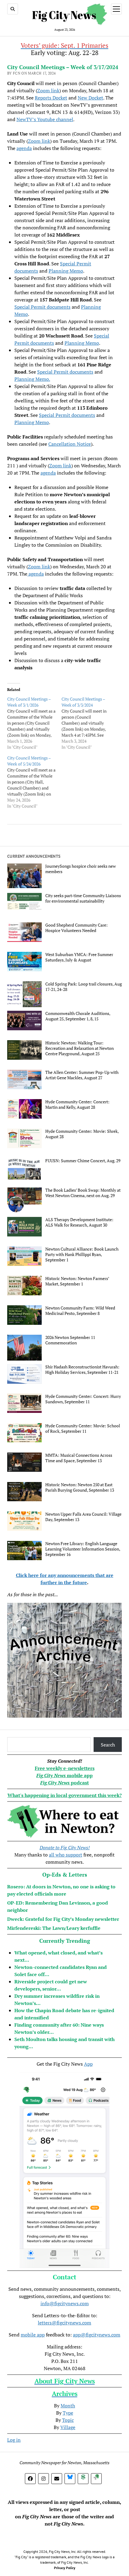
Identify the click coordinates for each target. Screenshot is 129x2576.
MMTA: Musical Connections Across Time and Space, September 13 (79, 1458)
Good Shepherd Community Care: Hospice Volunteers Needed (76, 928)
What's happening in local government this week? (65, 1795)
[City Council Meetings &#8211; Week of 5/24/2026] (34, 782)
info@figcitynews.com (65, 2303)
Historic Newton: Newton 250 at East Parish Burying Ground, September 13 (80, 1487)
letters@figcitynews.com (64, 2323)
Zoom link (48, 90)
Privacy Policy (65, 2568)
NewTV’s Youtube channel (45, 119)
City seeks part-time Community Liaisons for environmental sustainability (83, 898)
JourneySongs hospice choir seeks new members (81, 869)
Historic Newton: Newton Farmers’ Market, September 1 (77, 1281)
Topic (68, 2420)
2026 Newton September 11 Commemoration (70, 1340)
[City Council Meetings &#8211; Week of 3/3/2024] (89, 723)
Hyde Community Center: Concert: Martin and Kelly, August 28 (77, 1105)
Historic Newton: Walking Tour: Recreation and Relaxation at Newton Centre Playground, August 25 (79, 1048)
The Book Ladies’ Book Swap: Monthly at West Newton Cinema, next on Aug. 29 (83, 1193)
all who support (66, 1855)
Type (68, 2413)
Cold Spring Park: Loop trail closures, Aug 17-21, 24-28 (84, 987)
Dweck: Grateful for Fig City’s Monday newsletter (63, 1919)
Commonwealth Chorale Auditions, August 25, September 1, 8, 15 (78, 1016)
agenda (24, 148)
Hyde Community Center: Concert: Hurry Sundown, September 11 (83, 1399)
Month (68, 2406)
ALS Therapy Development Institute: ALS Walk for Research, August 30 (79, 1222)
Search (108, 1745)
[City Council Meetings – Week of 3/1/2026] (34, 723)
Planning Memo (66, 271)
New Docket (90, 98)
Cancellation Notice (70, 444)
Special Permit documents (42, 307)
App (88, 2064)
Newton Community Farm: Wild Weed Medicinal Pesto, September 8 (80, 1311)
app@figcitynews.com (97, 2335)
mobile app (33, 2335)
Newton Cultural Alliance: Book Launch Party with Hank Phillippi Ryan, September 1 (82, 1254)
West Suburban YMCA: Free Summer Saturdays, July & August (79, 957)
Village (68, 2427)
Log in (14, 2440)
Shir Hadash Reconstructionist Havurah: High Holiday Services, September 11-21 (82, 1370)
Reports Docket (51, 98)
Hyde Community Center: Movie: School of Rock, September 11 (83, 1429)
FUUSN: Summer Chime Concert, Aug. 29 (83, 1161)
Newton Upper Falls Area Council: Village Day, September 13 (83, 1517)
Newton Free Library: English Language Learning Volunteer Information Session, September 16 (83, 1549)
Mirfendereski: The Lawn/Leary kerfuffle (54, 1928)
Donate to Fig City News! (65, 1847)
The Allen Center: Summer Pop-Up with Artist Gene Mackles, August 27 (82, 1075)
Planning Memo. (32, 379)
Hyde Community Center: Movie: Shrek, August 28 (82, 1134)
